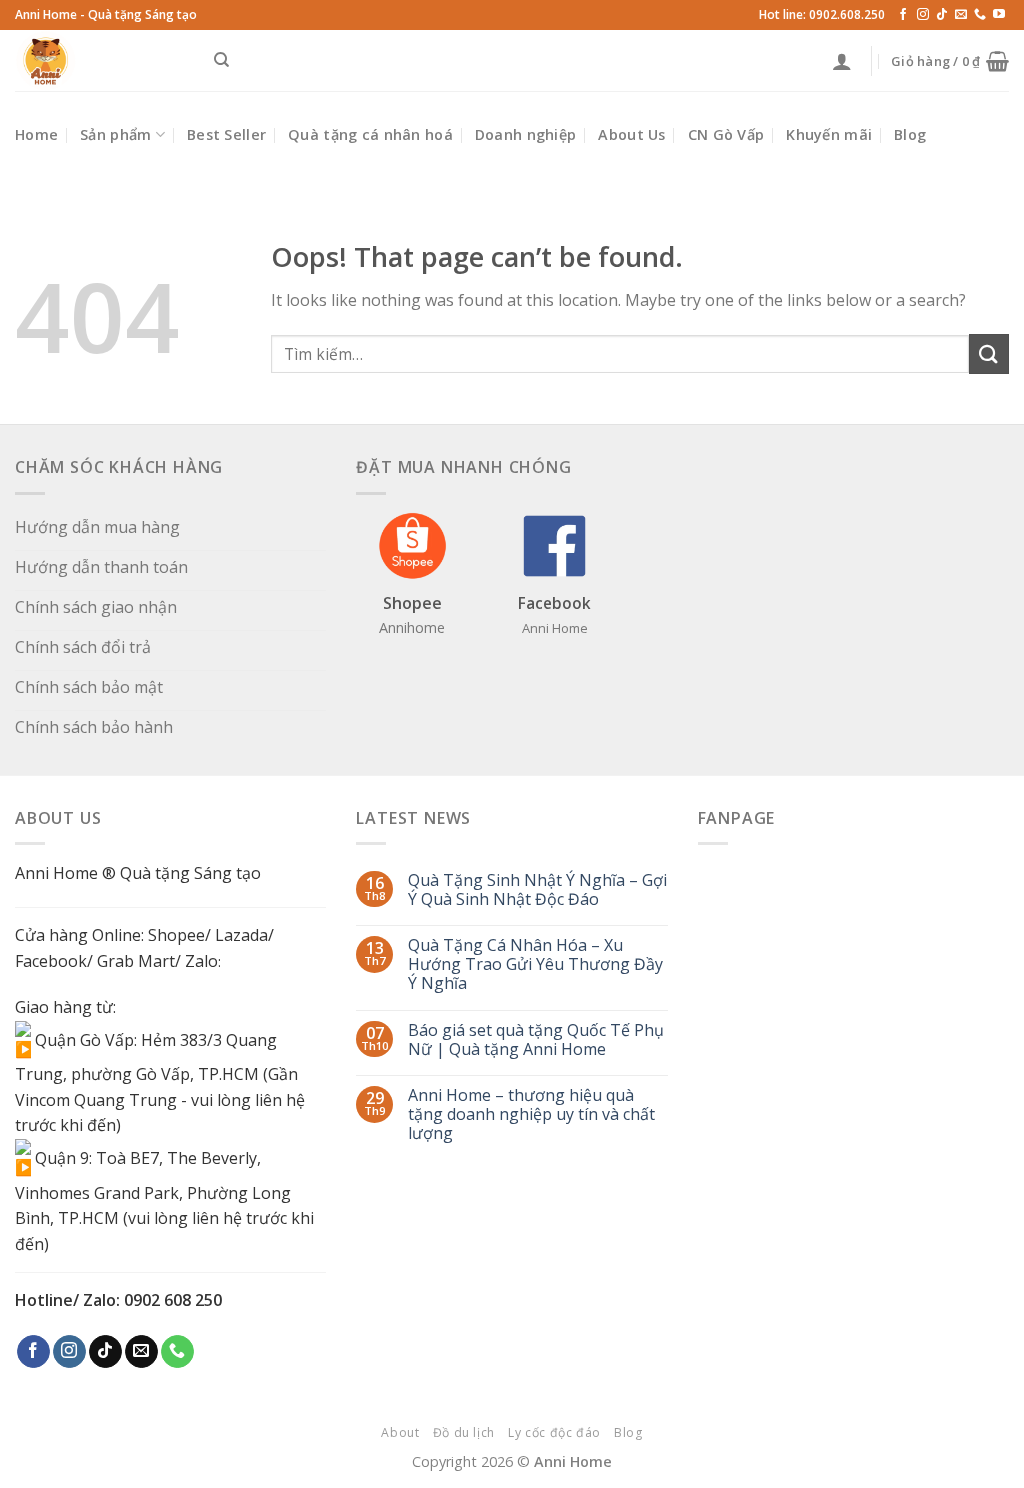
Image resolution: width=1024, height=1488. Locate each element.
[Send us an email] (961, 15)
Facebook (51, 961)
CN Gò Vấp (726, 134)
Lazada (241, 935)
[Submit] (989, 353)
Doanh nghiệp (525, 134)
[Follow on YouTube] (999, 15)
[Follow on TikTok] (942, 15)
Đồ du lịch (464, 1432)
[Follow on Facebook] (903, 15)
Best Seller (226, 134)
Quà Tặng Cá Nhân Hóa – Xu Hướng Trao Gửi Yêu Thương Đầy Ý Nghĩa (535, 965)
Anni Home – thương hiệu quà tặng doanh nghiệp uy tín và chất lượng (531, 1115)
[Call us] (980, 15)
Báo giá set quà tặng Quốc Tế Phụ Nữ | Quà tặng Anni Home (536, 1040)
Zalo (201, 961)
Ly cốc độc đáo (554, 1432)
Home (36, 134)
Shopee (176, 935)
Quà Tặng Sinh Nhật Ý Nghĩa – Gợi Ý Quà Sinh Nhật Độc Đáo (537, 890)
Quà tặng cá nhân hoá (370, 134)
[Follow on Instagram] (923, 15)
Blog (910, 134)
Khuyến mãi (829, 134)
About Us (631, 134)
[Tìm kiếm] (221, 60)
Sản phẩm (115, 134)
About (400, 1432)
